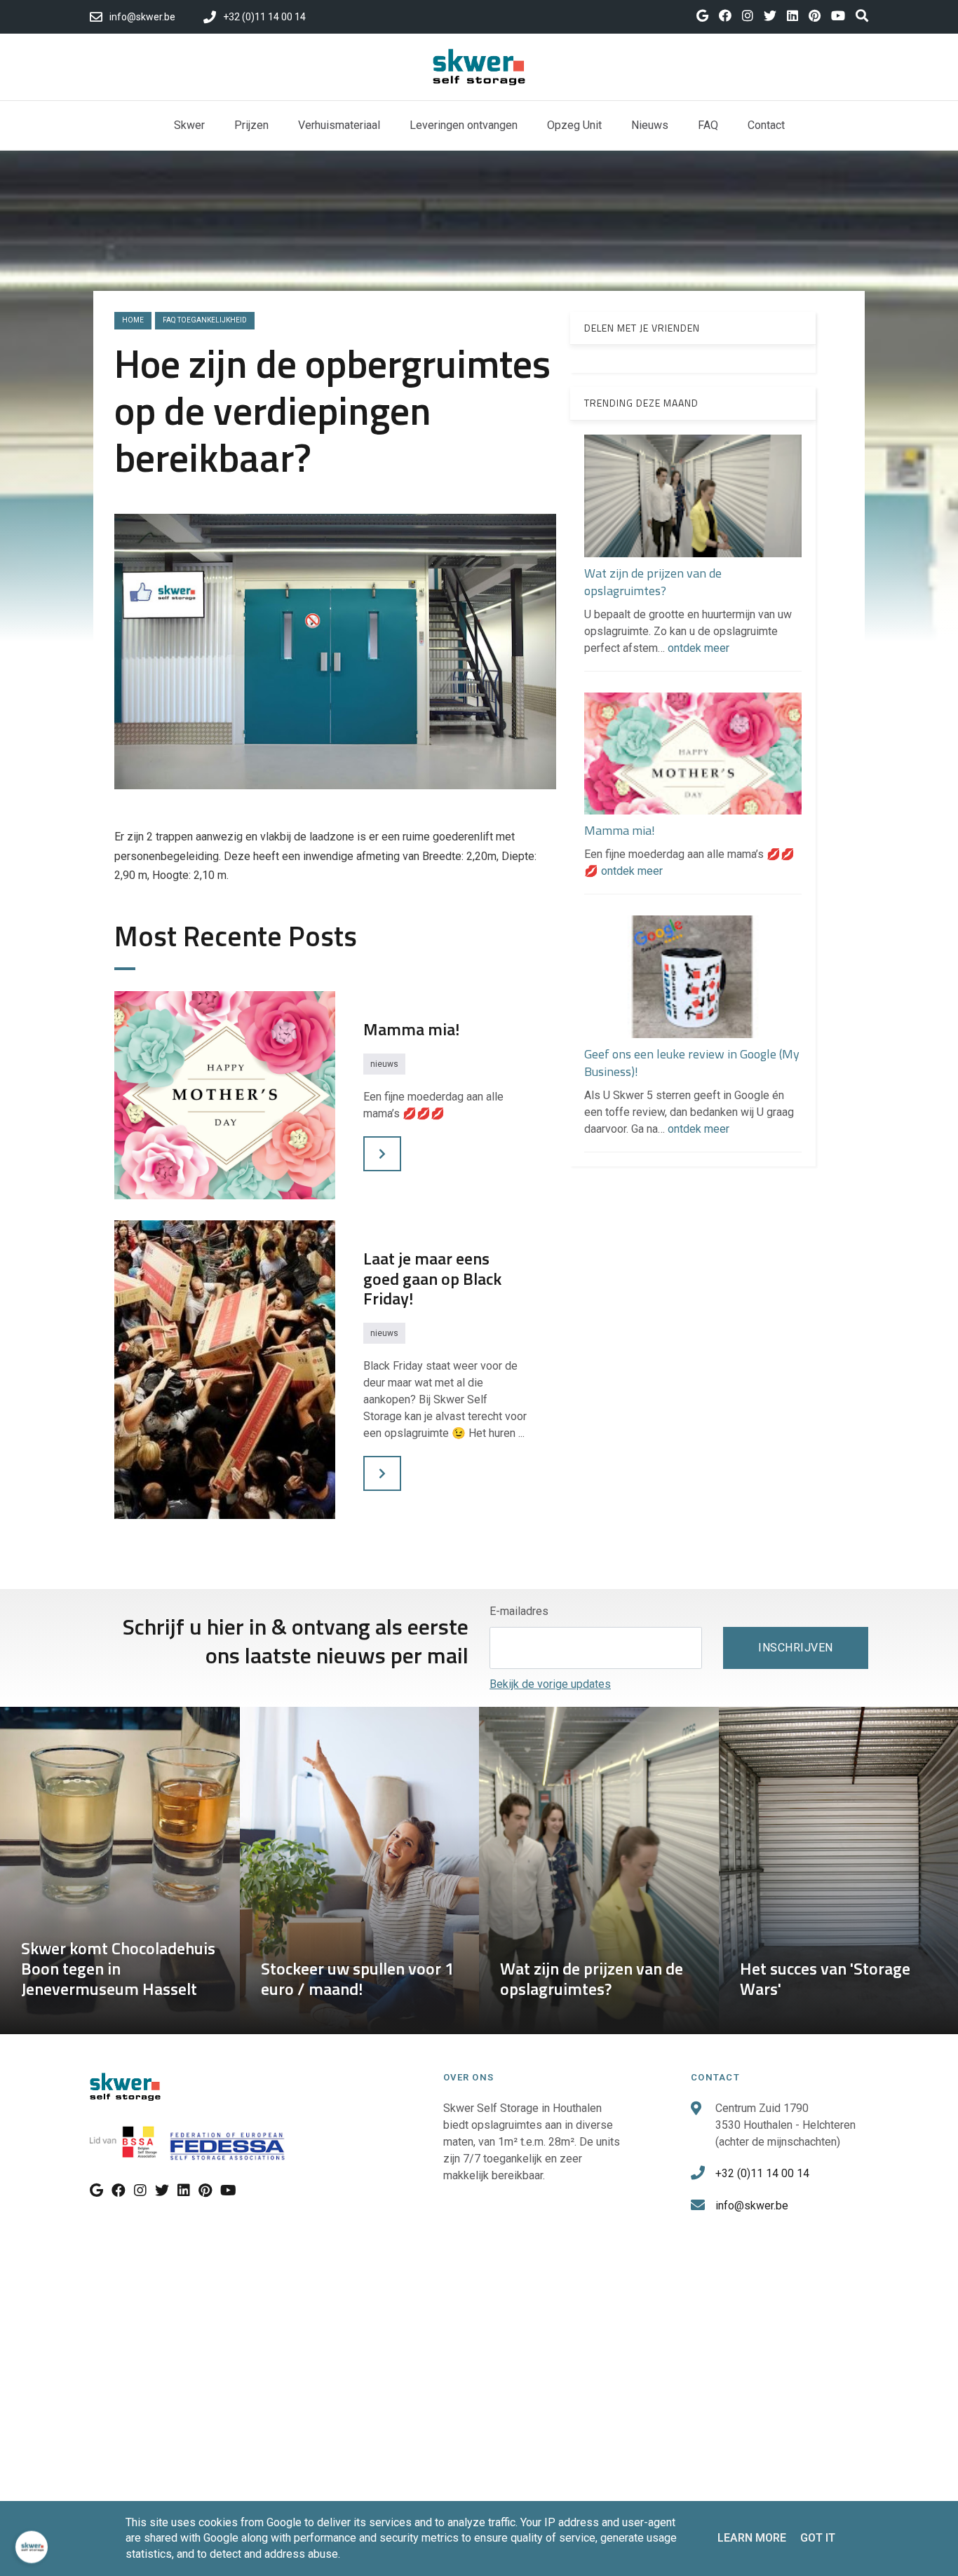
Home (133, 320)
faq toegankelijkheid (205, 320)
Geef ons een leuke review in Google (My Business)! (692, 1063)
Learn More (752, 2538)
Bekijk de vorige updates (550, 1684)
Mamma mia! (620, 831)
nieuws (384, 1064)
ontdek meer (699, 648)
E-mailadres (519, 1611)
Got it (818, 2538)
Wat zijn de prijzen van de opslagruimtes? (653, 582)
